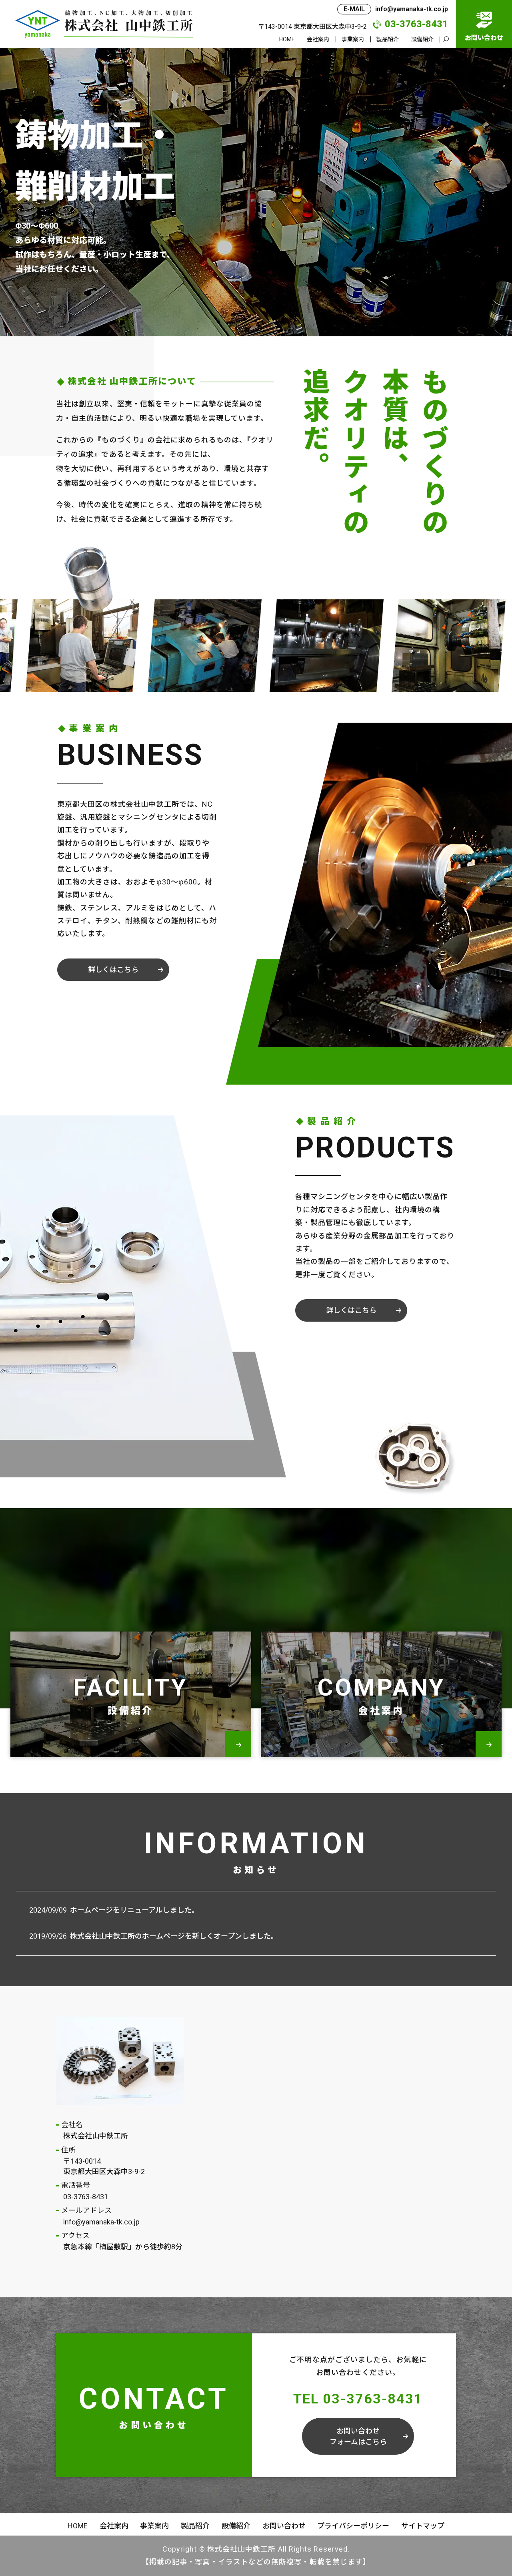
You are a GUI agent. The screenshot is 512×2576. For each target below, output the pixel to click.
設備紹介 (422, 39)
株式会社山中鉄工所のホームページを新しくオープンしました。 (174, 1936)
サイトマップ (423, 2526)
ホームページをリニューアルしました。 (134, 1910)
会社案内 (318, 39)
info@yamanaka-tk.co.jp (101, 2222)
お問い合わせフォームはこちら (358, 2436)
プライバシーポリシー (353, 2526)
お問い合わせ (284, 2526)
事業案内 (353, 39)
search (446, 40)
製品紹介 (388, 39)
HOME (287, 39)
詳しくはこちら (113, 970)
